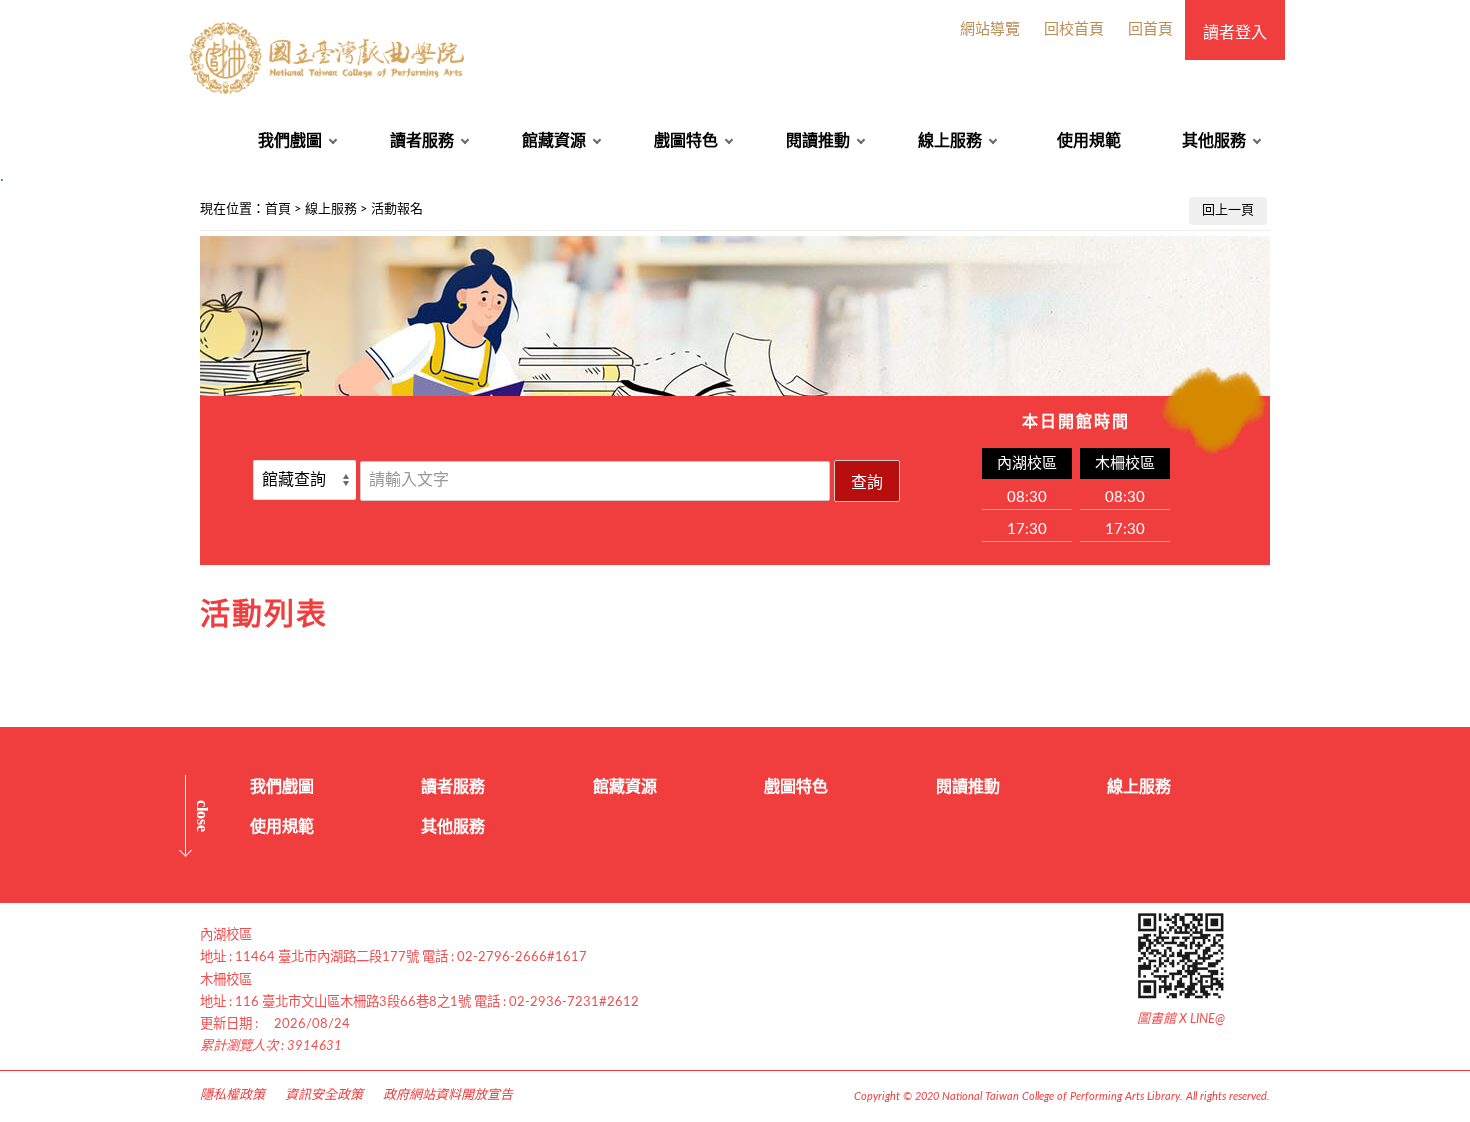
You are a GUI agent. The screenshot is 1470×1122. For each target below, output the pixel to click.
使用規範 (1089, 141)
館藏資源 (554, 141)
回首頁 (1150, 29)
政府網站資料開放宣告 (448, 1095)
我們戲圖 (290, 141)
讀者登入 (1235, 33)
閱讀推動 (818, 141)
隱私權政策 (232, 1095)
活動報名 (397, 209)
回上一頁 (1228, 210)
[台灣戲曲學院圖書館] (329, 58)
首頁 (278, 209)
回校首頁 (1074, 29)
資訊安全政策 (324, 1095)
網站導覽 (990, 29)
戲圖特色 (686, 141)
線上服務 (950, 141)
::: (11, 204)
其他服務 (1214, 141)
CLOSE (202, 816)
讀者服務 (422, 141)
